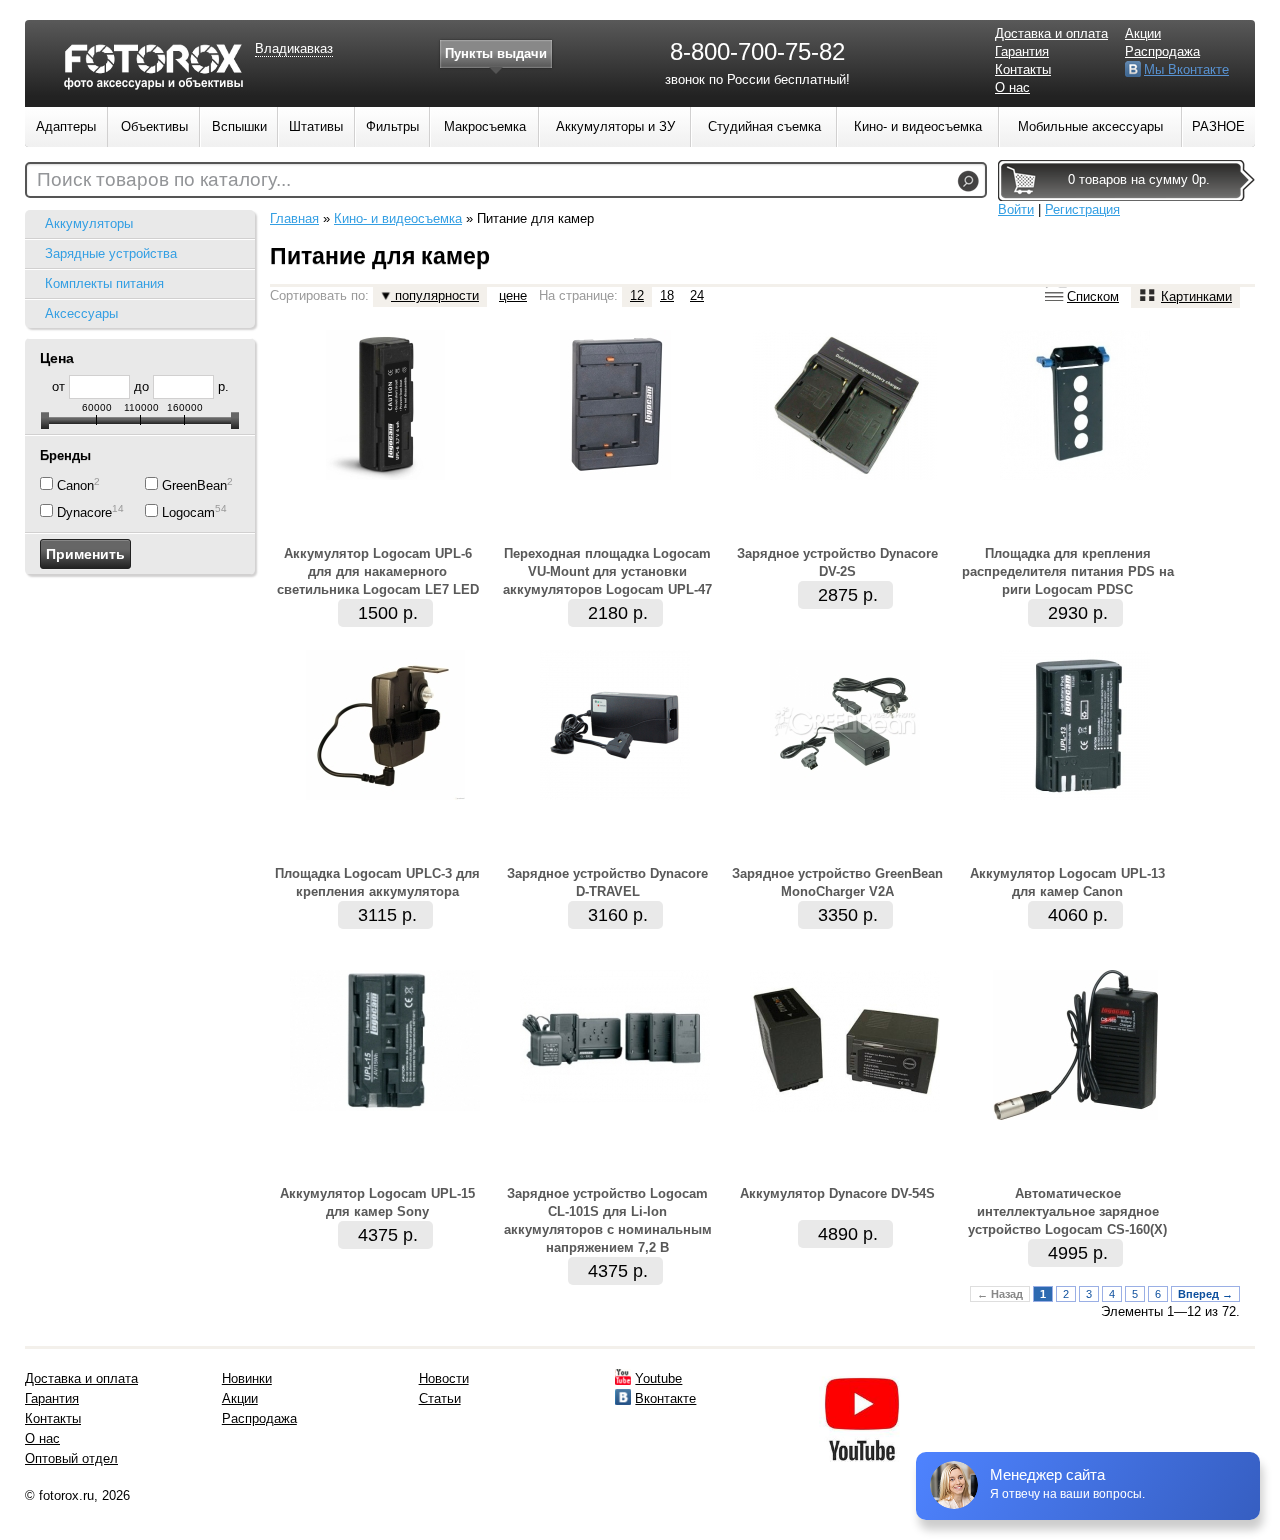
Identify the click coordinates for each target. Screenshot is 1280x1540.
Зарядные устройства (111, 253)
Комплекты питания (104, 283)
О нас (1012, 87)
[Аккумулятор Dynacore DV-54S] (845, 1107)
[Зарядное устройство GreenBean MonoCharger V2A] (845, 795)
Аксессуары (81, 313)
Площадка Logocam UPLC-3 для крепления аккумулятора (377, 882)
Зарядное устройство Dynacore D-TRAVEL (607, 882)
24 (697, 295)
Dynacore (84, 512)
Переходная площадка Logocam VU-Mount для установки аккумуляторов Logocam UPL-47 (607, 571)
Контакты (1023, 69)
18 (667, 295)
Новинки (247, 1378)
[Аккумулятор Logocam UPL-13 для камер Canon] (1075, 795)
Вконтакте (665, 1398)
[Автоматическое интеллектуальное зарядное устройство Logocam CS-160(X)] (1075, 1115)
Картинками (1196, 296)
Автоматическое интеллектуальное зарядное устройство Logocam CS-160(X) (1067, 1211)
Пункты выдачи (496, 53)
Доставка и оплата (1051, 33)
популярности (435, 295)
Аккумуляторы (89, 223)
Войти (1016, 209)
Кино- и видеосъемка (398, 218)
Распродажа (1162, 51)
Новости (444, 1378)
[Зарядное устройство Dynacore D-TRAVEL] (615, 795)
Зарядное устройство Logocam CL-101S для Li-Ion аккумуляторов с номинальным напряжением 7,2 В (608, 1220)
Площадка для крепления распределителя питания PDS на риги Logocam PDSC (1068, 571)
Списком (1093, 296)
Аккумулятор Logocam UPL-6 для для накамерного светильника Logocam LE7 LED (378, 571)
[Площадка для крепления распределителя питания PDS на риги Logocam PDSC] (1075, 475)
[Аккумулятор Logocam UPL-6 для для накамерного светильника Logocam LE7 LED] (385, 475)
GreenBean (194, 485)
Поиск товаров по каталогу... (164, 179)
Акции (1143, 33)
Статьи (440, 1398)
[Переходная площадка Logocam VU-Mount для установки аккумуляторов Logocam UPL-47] (615, 475)
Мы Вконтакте (1186, 69)
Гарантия (1022, 51)
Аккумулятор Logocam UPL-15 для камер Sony (377, 1202)
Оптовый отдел (71, 1458)
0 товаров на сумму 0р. (1139, 179)
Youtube (658, 1378)
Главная (294, 218)
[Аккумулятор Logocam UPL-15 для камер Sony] (385, 1106)
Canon (75, 485)
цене (513, 295)
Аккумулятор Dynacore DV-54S (837, 1193)
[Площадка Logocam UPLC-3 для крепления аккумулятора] (385, 795)
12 (637, 295)
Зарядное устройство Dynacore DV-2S (837, 562)
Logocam (188, 512)
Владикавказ (294, 48)
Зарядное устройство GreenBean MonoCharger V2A (837, 882)
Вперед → (1205, 1294)
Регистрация (1082, 209)
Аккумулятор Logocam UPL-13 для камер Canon (1067, 882)
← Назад (1000, 1294)
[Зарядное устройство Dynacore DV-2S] (845, 475)
